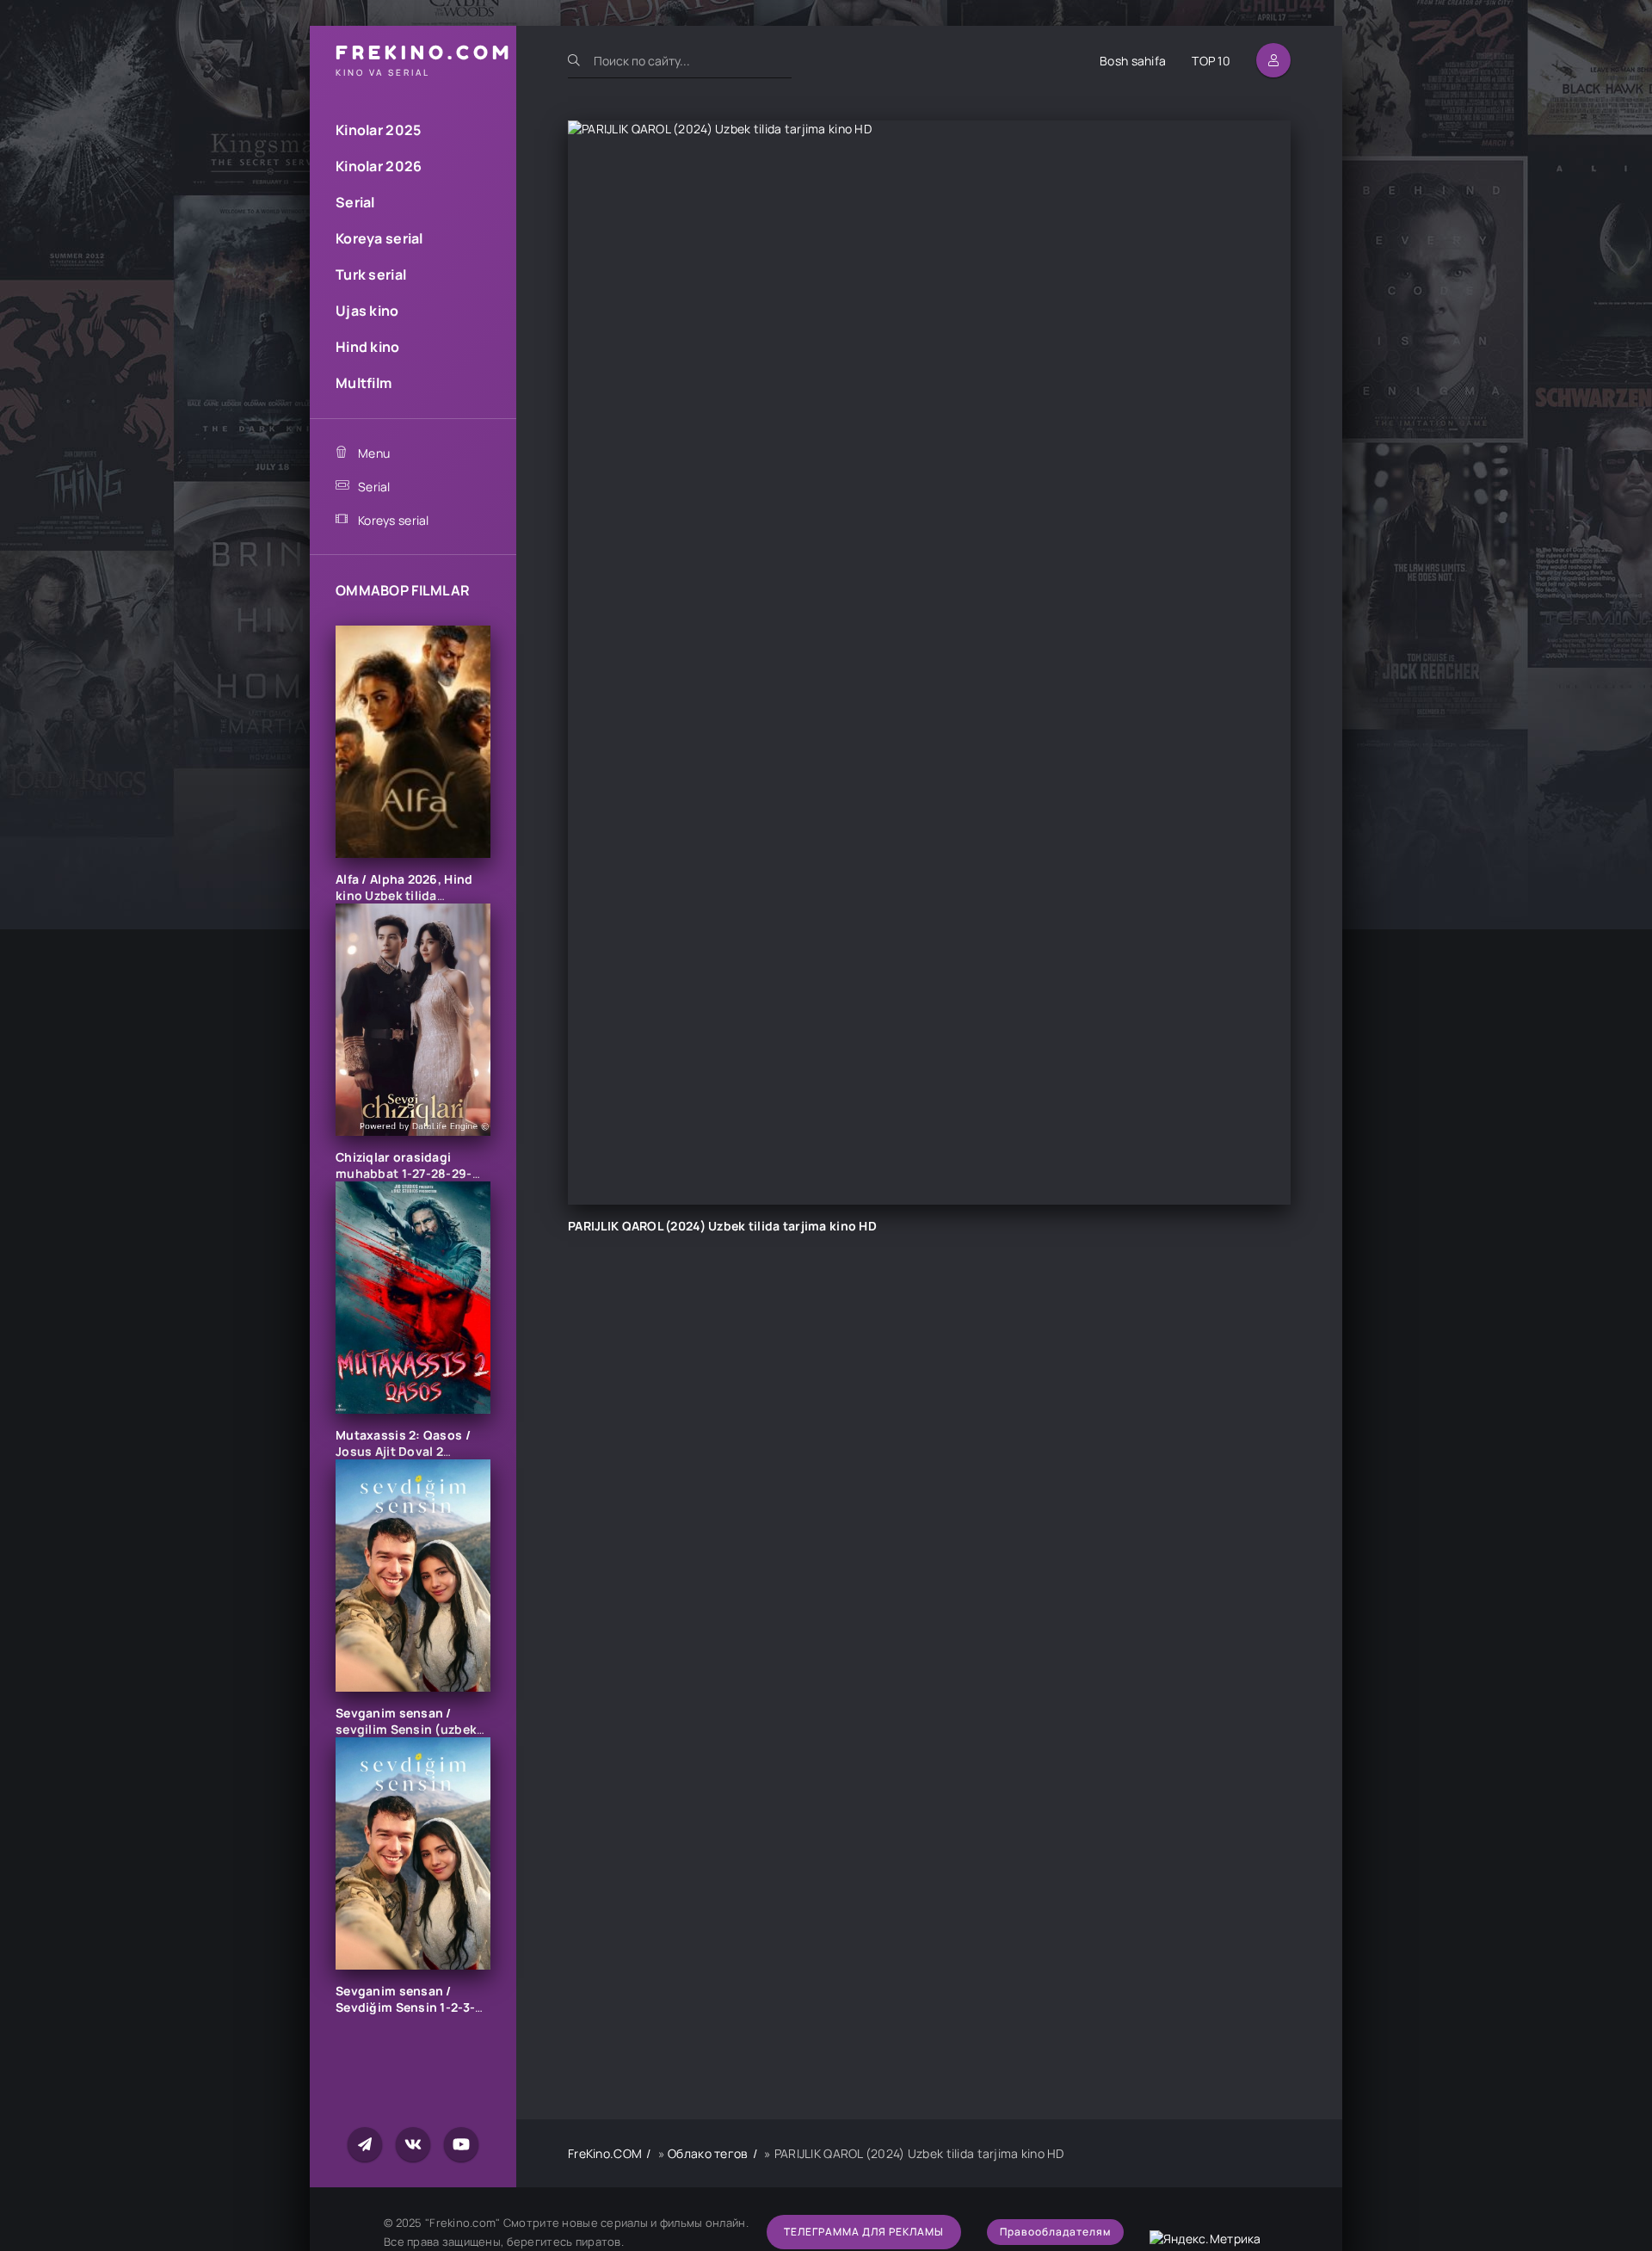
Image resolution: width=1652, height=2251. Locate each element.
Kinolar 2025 (378, 130)
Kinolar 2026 (379, 166)
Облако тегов (708, 2153)
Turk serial (371, 274)
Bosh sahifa (1133, 61)
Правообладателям (1055, 2232)
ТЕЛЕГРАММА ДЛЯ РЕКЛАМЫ (864, 2232)
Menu (374, 453)
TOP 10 (1211, 61)
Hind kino (368, 347)
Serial (355, 202)
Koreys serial (394, 520)
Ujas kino (367, 311)
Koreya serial (379, 238)
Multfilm (364, 383)
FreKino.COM (605, 2153)
